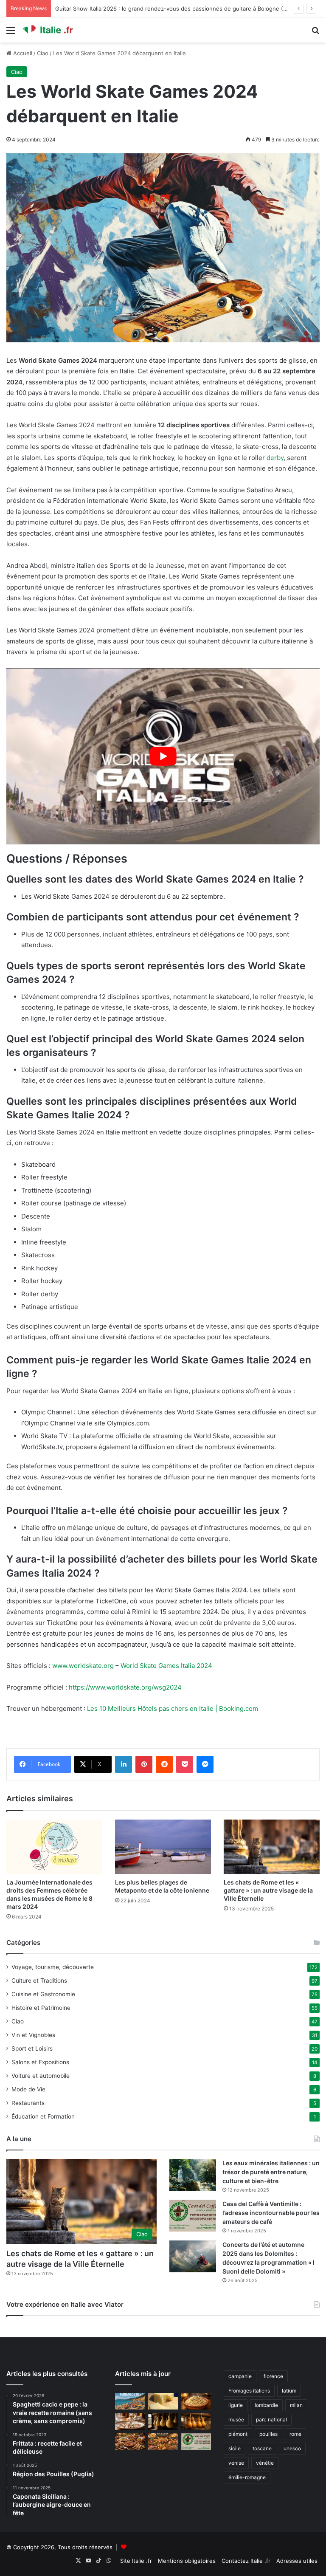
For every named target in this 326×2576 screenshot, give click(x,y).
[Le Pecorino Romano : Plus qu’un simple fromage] (163, 2401)
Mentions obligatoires (187, 2561)
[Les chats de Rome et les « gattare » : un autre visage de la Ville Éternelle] (272, 1847)
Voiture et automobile (41, 2076)
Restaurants (28, 2103)
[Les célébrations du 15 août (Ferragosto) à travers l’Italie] (130, 2401)
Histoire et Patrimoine (41, 2008)
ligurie (236, 2405)
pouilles (268, 2434)
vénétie (265, 2463)
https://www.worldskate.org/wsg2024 (125, 1687)
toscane (262, 2448)
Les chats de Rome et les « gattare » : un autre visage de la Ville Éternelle (268, 1890)
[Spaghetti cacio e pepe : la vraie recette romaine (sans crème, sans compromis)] (196, 2401)
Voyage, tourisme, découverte (53, 1967)
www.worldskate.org (83, 1666)
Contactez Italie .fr (246, 2561)
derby (275, 458)
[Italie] (62, 30)
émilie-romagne (247, 2477)
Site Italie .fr (136, 2561)
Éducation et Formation (43, 2116)
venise (236, 2463)
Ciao (43, 53)
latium (289, 2391)
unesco (292, 2448)
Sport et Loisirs (32, 2048)
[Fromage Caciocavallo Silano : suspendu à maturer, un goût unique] (163, 2421)
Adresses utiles (297, 2561)
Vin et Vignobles (33, 2035)
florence (273, 2376)
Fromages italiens (249, 2391)
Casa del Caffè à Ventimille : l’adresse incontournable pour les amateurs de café (271, 2213)
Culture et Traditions (39, 1981)
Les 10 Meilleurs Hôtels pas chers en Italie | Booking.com (173, 1708)
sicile (235, 2448)
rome (295, 2434)
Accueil (22, 53)
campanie (240, 2376)
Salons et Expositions (40, 2062)
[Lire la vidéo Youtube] (163, 756)
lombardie (266, 2405)
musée (236, 2419)
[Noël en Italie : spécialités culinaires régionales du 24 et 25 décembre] (163, 2442)
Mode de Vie (28, 2089)
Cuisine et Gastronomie (43, 1994)
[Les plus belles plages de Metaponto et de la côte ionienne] (163, 1847)
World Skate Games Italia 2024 (166, 1666)
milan (296, 2405)
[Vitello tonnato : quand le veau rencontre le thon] (130, 2421)
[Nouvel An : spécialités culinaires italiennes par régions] (130, 2442)
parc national (271, 2419)
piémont (238, 2434)
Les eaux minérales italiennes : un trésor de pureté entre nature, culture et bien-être (271, 2172)
